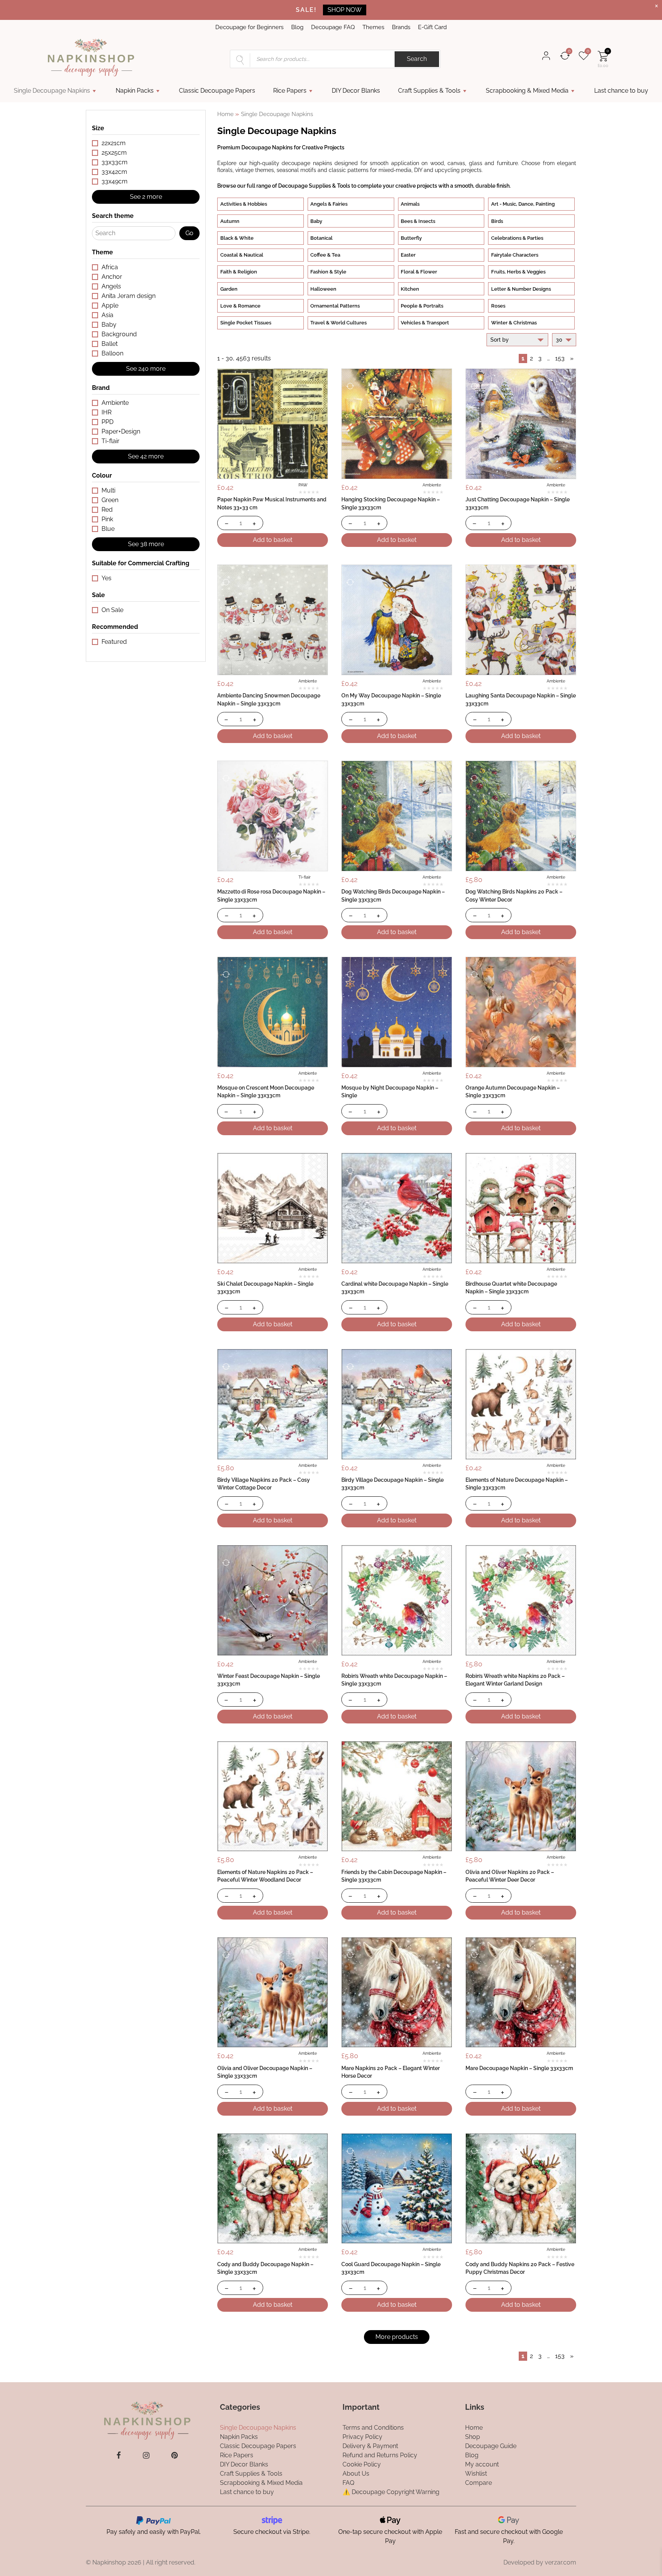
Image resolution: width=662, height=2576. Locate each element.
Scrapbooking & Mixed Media (527, 91)
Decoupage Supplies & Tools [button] (314, 186)
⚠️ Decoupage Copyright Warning (391, 2492)
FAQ (348, 2482)
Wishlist (476, 2473)
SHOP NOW (345, 10)
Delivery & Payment (370, 2446)
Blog (297, 27)
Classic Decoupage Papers (217, 91)
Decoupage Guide (491, 2446)
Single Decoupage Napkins (52, 91)
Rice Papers (290, 91)
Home (225, 114)
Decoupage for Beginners (249, 27)
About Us (356, 2473)
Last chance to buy (621, 91)
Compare (478, 2482)
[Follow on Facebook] (119, 2455)
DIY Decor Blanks (356, 91)
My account (482, 2464)
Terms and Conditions (373, 2427)
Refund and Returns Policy (380, 2455)
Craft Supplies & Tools (429, 91)
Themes (373, 27)
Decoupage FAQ (333, 27)
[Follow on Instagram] (146, 2455)
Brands (401, 27)
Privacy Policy (362, 2436)
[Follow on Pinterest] (175, 2455)
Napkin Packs (135, 91)
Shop (473, 2436)
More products (397, 2337)
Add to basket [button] (273, 540)
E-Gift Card (432, 27)
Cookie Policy (362, 2464)
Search (417, 59)
